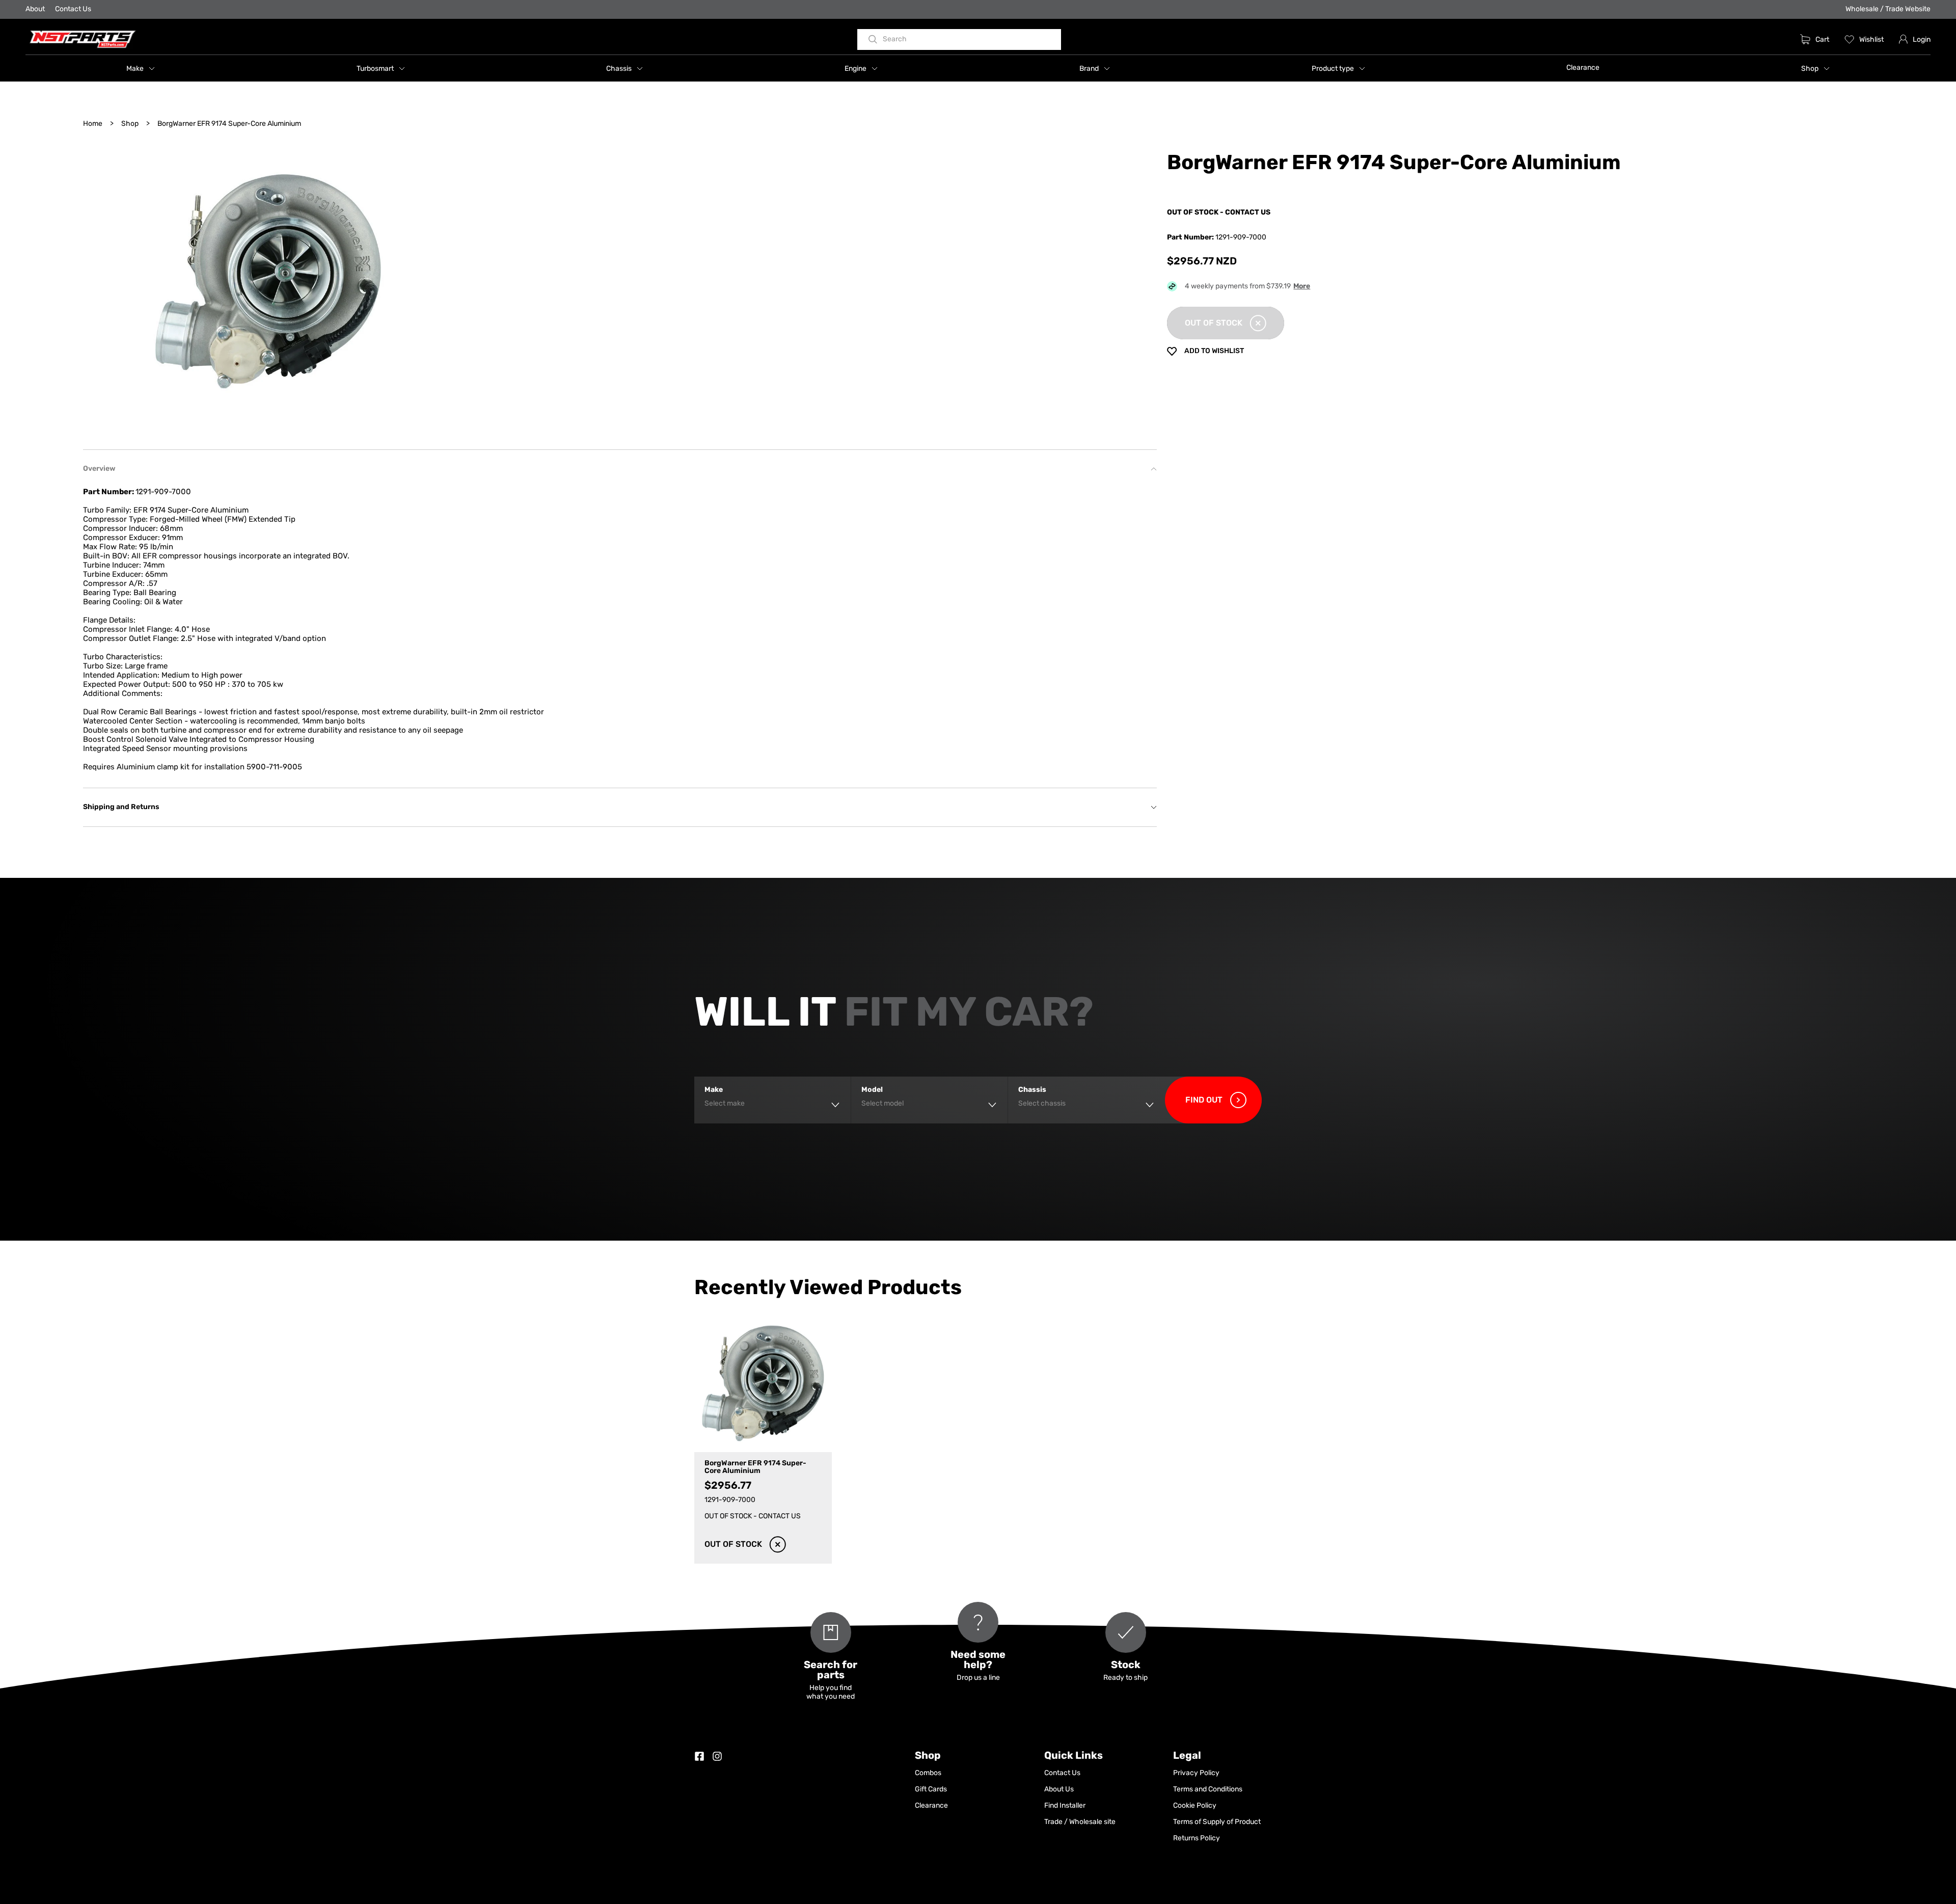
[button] (141, 68)
